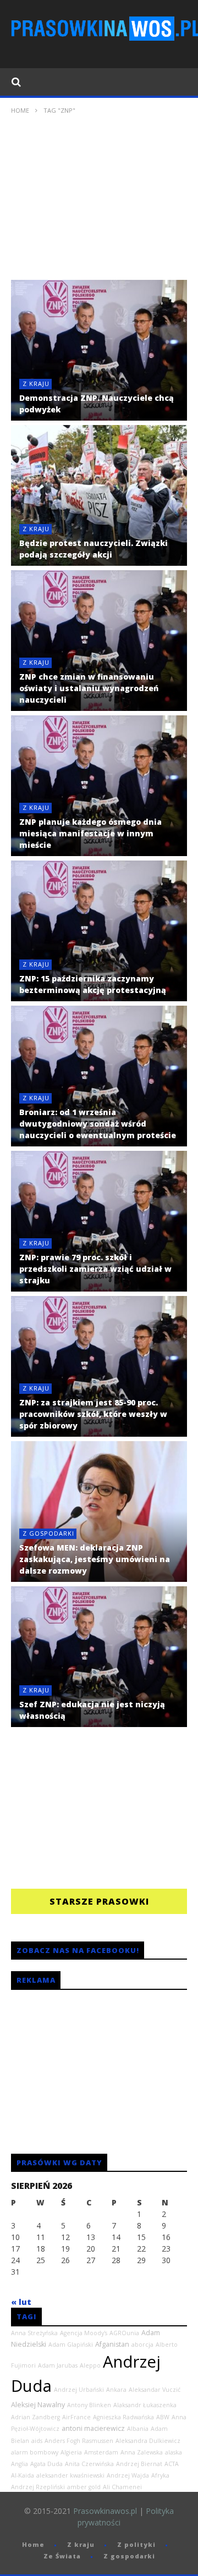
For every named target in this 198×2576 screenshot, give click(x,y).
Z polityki (136, 2544)
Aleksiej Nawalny (38, 2405)
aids (37, 2441)
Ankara (116, 2390)
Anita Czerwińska (89, 2464)
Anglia (20, 2464)
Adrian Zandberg (35, 2417)
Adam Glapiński (71, 2345)
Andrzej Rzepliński (38, 2487)
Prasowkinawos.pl (105, 2511)
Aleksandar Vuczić (155, 2390)
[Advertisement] (99, 202)
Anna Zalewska (142, 2452)
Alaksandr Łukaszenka (145, 2405)
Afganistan (112, 2344)
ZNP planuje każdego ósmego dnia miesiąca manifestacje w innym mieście (90, 833)
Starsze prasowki (99, 1901)
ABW (163, 2417)
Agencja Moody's (84, 2333)
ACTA (172, 2464)
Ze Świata (62, 2556)
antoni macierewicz (93, 2428)
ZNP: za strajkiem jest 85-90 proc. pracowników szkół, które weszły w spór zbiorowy (93, 1414)
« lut (21, 2302)
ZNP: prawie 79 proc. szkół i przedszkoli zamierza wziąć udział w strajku (95, 1269)
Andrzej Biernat (139, 2464)
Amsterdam (101, 2452)
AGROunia (124, 2333)
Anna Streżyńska (34, 2333)
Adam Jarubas (58, 2365)
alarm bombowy (35, 2452)
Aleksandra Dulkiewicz (148, 2441)
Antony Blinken (89, 2405)
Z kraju (36, 384)
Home (20, 110)
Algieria (71, 2452)
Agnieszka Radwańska (123, 2417)
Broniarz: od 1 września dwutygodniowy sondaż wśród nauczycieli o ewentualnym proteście (98, 1124)
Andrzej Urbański (79, 2390)
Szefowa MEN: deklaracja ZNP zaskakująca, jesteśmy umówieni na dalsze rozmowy (95, 1559)
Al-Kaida (23, 2475)
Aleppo (90, 2365)
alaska (174, 2452)
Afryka (160, 2475)
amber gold (84, 2487)
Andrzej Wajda (128, 2475)
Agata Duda (46, 2464)
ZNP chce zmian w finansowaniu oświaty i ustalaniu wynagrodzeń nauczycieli (89, 688)
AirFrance (76, 2417)
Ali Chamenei (122, 2487)
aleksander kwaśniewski (70, 2475)
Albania (138, 2429)
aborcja (142, 2345)
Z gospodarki (48, 1533)
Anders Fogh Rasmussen (79, 2441)
